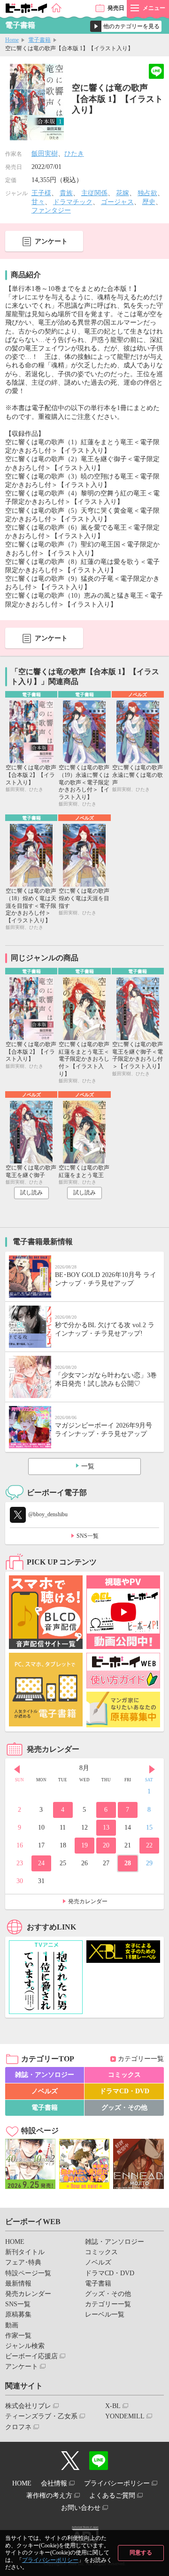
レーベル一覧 (105, 2314)
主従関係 (94, 193)
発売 (116, 8)
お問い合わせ (81, 2508)
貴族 (66, 193)
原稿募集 (18, 2314)
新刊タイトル (25, 2252)
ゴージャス (117, 202)
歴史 (149, 202)
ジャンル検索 (25, 2346)
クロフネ (18, 2427)
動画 (12, 2325)
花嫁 (123, 193)
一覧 (88, 1466)
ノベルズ (45, 2091)
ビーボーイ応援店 (31, 2356)
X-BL (113, 2406)
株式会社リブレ (28, 2406)
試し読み (31, 1193)
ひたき (74, 154)
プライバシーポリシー (50, 2560)
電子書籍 (39, 40)
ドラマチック (73, 202)
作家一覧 (18, 2336)
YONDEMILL (125, 2416)
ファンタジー (51, 210)
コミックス (124, 2075)
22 (149, 1845)
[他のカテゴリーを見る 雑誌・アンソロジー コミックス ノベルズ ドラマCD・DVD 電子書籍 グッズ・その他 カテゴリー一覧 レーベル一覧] (126, 26)
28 (128, 1863)
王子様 (41, 193)
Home (12, 40)
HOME (15, 2242)
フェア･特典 (23, 2262)
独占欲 (147, 193)
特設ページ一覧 (28, 2273)
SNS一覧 (88, 1536)
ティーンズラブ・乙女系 (41, 2416)
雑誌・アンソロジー (45, 2075)
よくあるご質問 (112, 2496)
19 (84, 1845)
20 (106, 1845)
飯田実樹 (45, 154)
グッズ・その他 (124, 2108)
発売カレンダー (88, 1901)
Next (152, 1769)
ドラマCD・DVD (124, 2091)
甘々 (38, 202)
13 (106, 1828)
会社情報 (54, 2483)
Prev (17, 1769)
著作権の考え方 (49, 2496)
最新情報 (18, 2283)
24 (41, 1863)
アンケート (51, 241)
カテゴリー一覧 (141, 2059)
